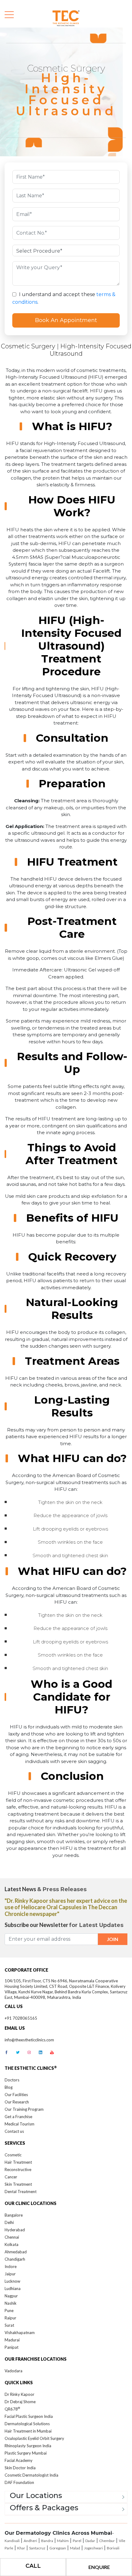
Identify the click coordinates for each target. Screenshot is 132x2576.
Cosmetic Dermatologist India (31, 2475)
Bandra (47, 2541)
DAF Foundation (19, 2482)
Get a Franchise (18, 2117)
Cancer (11, 2177)
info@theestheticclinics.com (29, 2040)
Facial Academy (19, 2460)
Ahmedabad (16, 2252)
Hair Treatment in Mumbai (28, 2431)
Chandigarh (15, 2259)
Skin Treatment (18, 2184)
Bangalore (14, 2215)
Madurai (12, 2340)
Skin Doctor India (20, 2468)
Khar (21, 2548)
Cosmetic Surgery (28, 346)
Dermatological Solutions (27, 2424)
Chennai (12, 2237)
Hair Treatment (18, 2162)
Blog (9, 2087)
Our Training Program (24, 2109)
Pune (9, 2311)
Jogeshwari (93, 2548)
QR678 (12, 2409)
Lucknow (12, 2281)
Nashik (11, 2303)
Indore (11, 2266)
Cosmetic (13, 2155)
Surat (9, 2325)
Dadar (90, 2541)
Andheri (30, 2541)
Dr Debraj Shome (20, 2402)
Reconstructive (18, 2170)
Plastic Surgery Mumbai (26, 2453)
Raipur (10, 2318)
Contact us (14, 2131)
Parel (77, 2541)
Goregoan (58, 2548)
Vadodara (14, 2371)
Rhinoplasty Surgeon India (28, 2446)
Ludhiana (13, 2288)
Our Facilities (16, 2095)
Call (33, 2566)
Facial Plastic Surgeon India (29, 2416)
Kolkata (12, 2244)
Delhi (9, 2222)
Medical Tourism (19, 2124)
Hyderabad (15, 2230)
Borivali (113, 2548)
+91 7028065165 (21, 2018)
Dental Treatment (21, 2192)
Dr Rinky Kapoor (19, 2394)
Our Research (17, 2102)
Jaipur (10, 2274)
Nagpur (11, 2296)
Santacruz (37, 2548)
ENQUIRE (99, 2567)
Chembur (107, 2541)
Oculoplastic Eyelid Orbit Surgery (34, 2438)
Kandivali (12, 2541)
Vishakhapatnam (20, 2333)
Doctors (12, 2080)
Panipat (12, 2347)
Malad (75, 2548)
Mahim (63, 2541)
